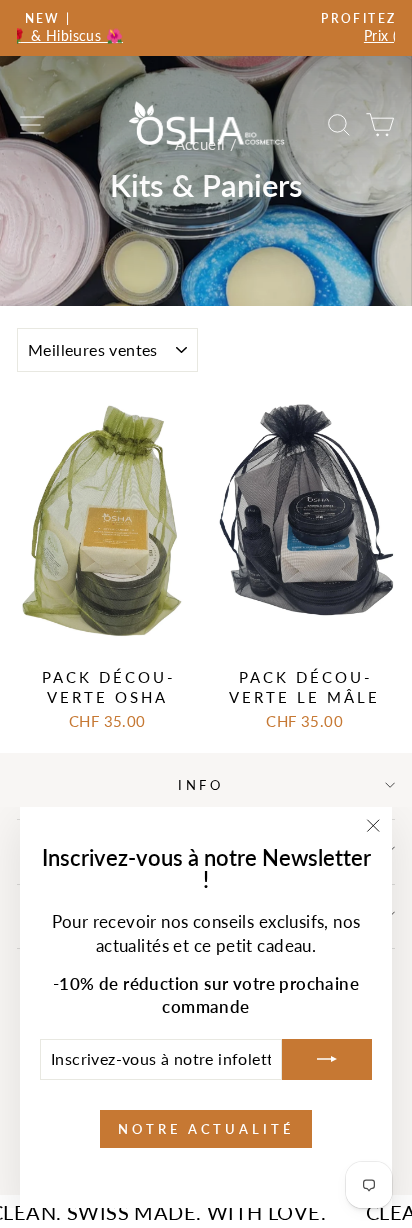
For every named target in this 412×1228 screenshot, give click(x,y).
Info (201, 785)
